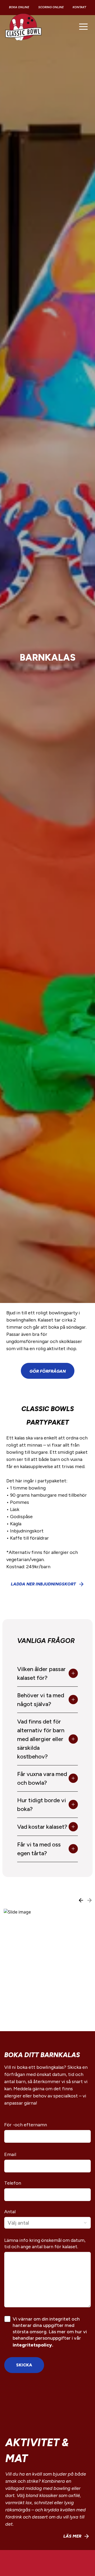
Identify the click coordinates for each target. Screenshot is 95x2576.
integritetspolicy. (33, 2345)
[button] (83, 26)
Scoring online (51, 7)
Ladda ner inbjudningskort (43, 1584)
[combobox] (47, 2223)
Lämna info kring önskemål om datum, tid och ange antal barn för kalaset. (45, 2243)
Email (10, 2154)
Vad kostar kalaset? (42, 1827)
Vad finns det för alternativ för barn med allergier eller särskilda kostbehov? (41, 1739)
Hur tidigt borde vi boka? (42, 1805)
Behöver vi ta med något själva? (41, 1700)
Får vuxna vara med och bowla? (42, 1778)
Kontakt (79, 7)
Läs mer (72, 2536)
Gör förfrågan (48, 1371)
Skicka (24, 2365)
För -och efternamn (26, 2125)
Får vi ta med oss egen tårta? (39, 1849)
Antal (10, 2212)
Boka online (19, 7)
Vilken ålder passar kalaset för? (41, 1673)
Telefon (13, 2183)
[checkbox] (7, 2319)
